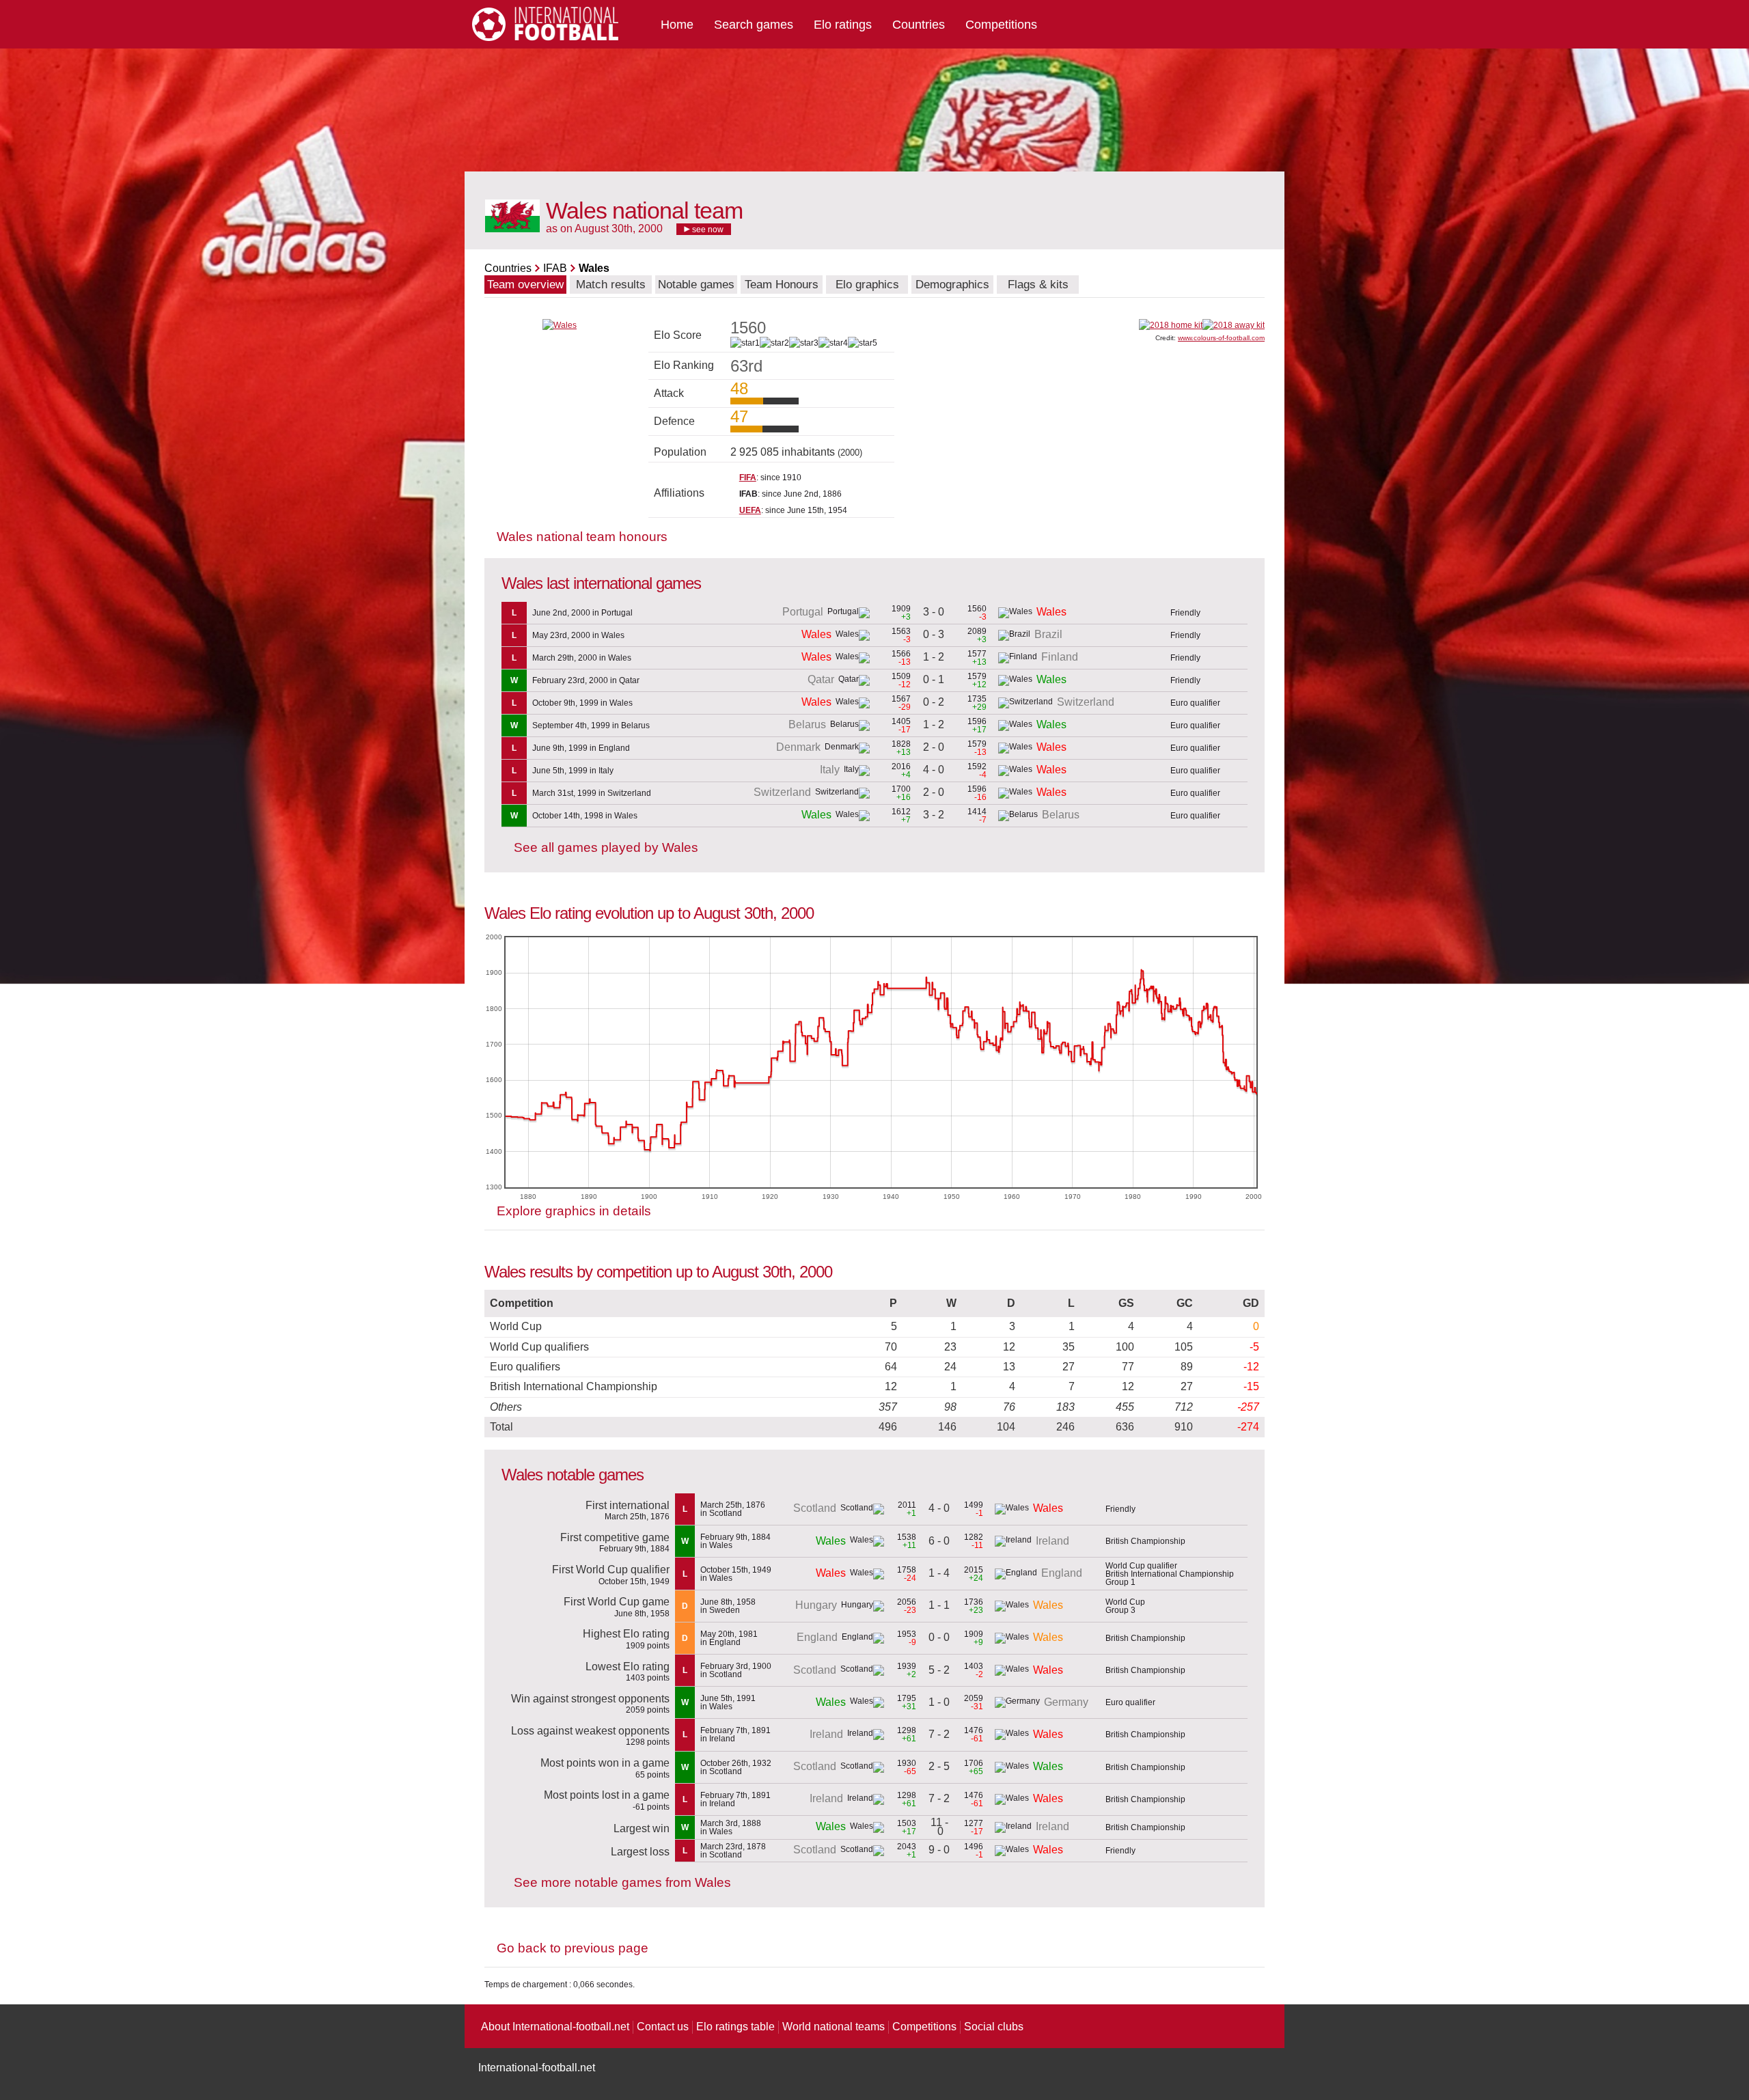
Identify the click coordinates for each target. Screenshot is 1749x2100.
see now (707, 230)
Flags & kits (1038, 285)
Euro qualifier (1195, 703)
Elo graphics (867, 285)
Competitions (1001, 25)
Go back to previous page (573, 1948)
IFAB (555, 268)
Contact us (663, 2027)
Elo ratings (843, 25)
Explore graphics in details (574, 1211)
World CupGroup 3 (1125, 1606)
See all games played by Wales (606, 847)
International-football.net (537, 2068)
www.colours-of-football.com (1221, 338)
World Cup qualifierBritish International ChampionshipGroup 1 (1170, 1574)
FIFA (748, 478)
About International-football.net (555, 2027)
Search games (754, 25)
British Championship (1145, 1541)
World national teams (834, 2027)
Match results (611, 285)
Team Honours (782, 285)
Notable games (696, 285)
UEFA (750, 510)
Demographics (952, 285)
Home (677, 25)
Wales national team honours (582, 537)
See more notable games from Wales (622, 1882)
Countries (919, 25)
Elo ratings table (735, 2027)
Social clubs (994, 2027)
